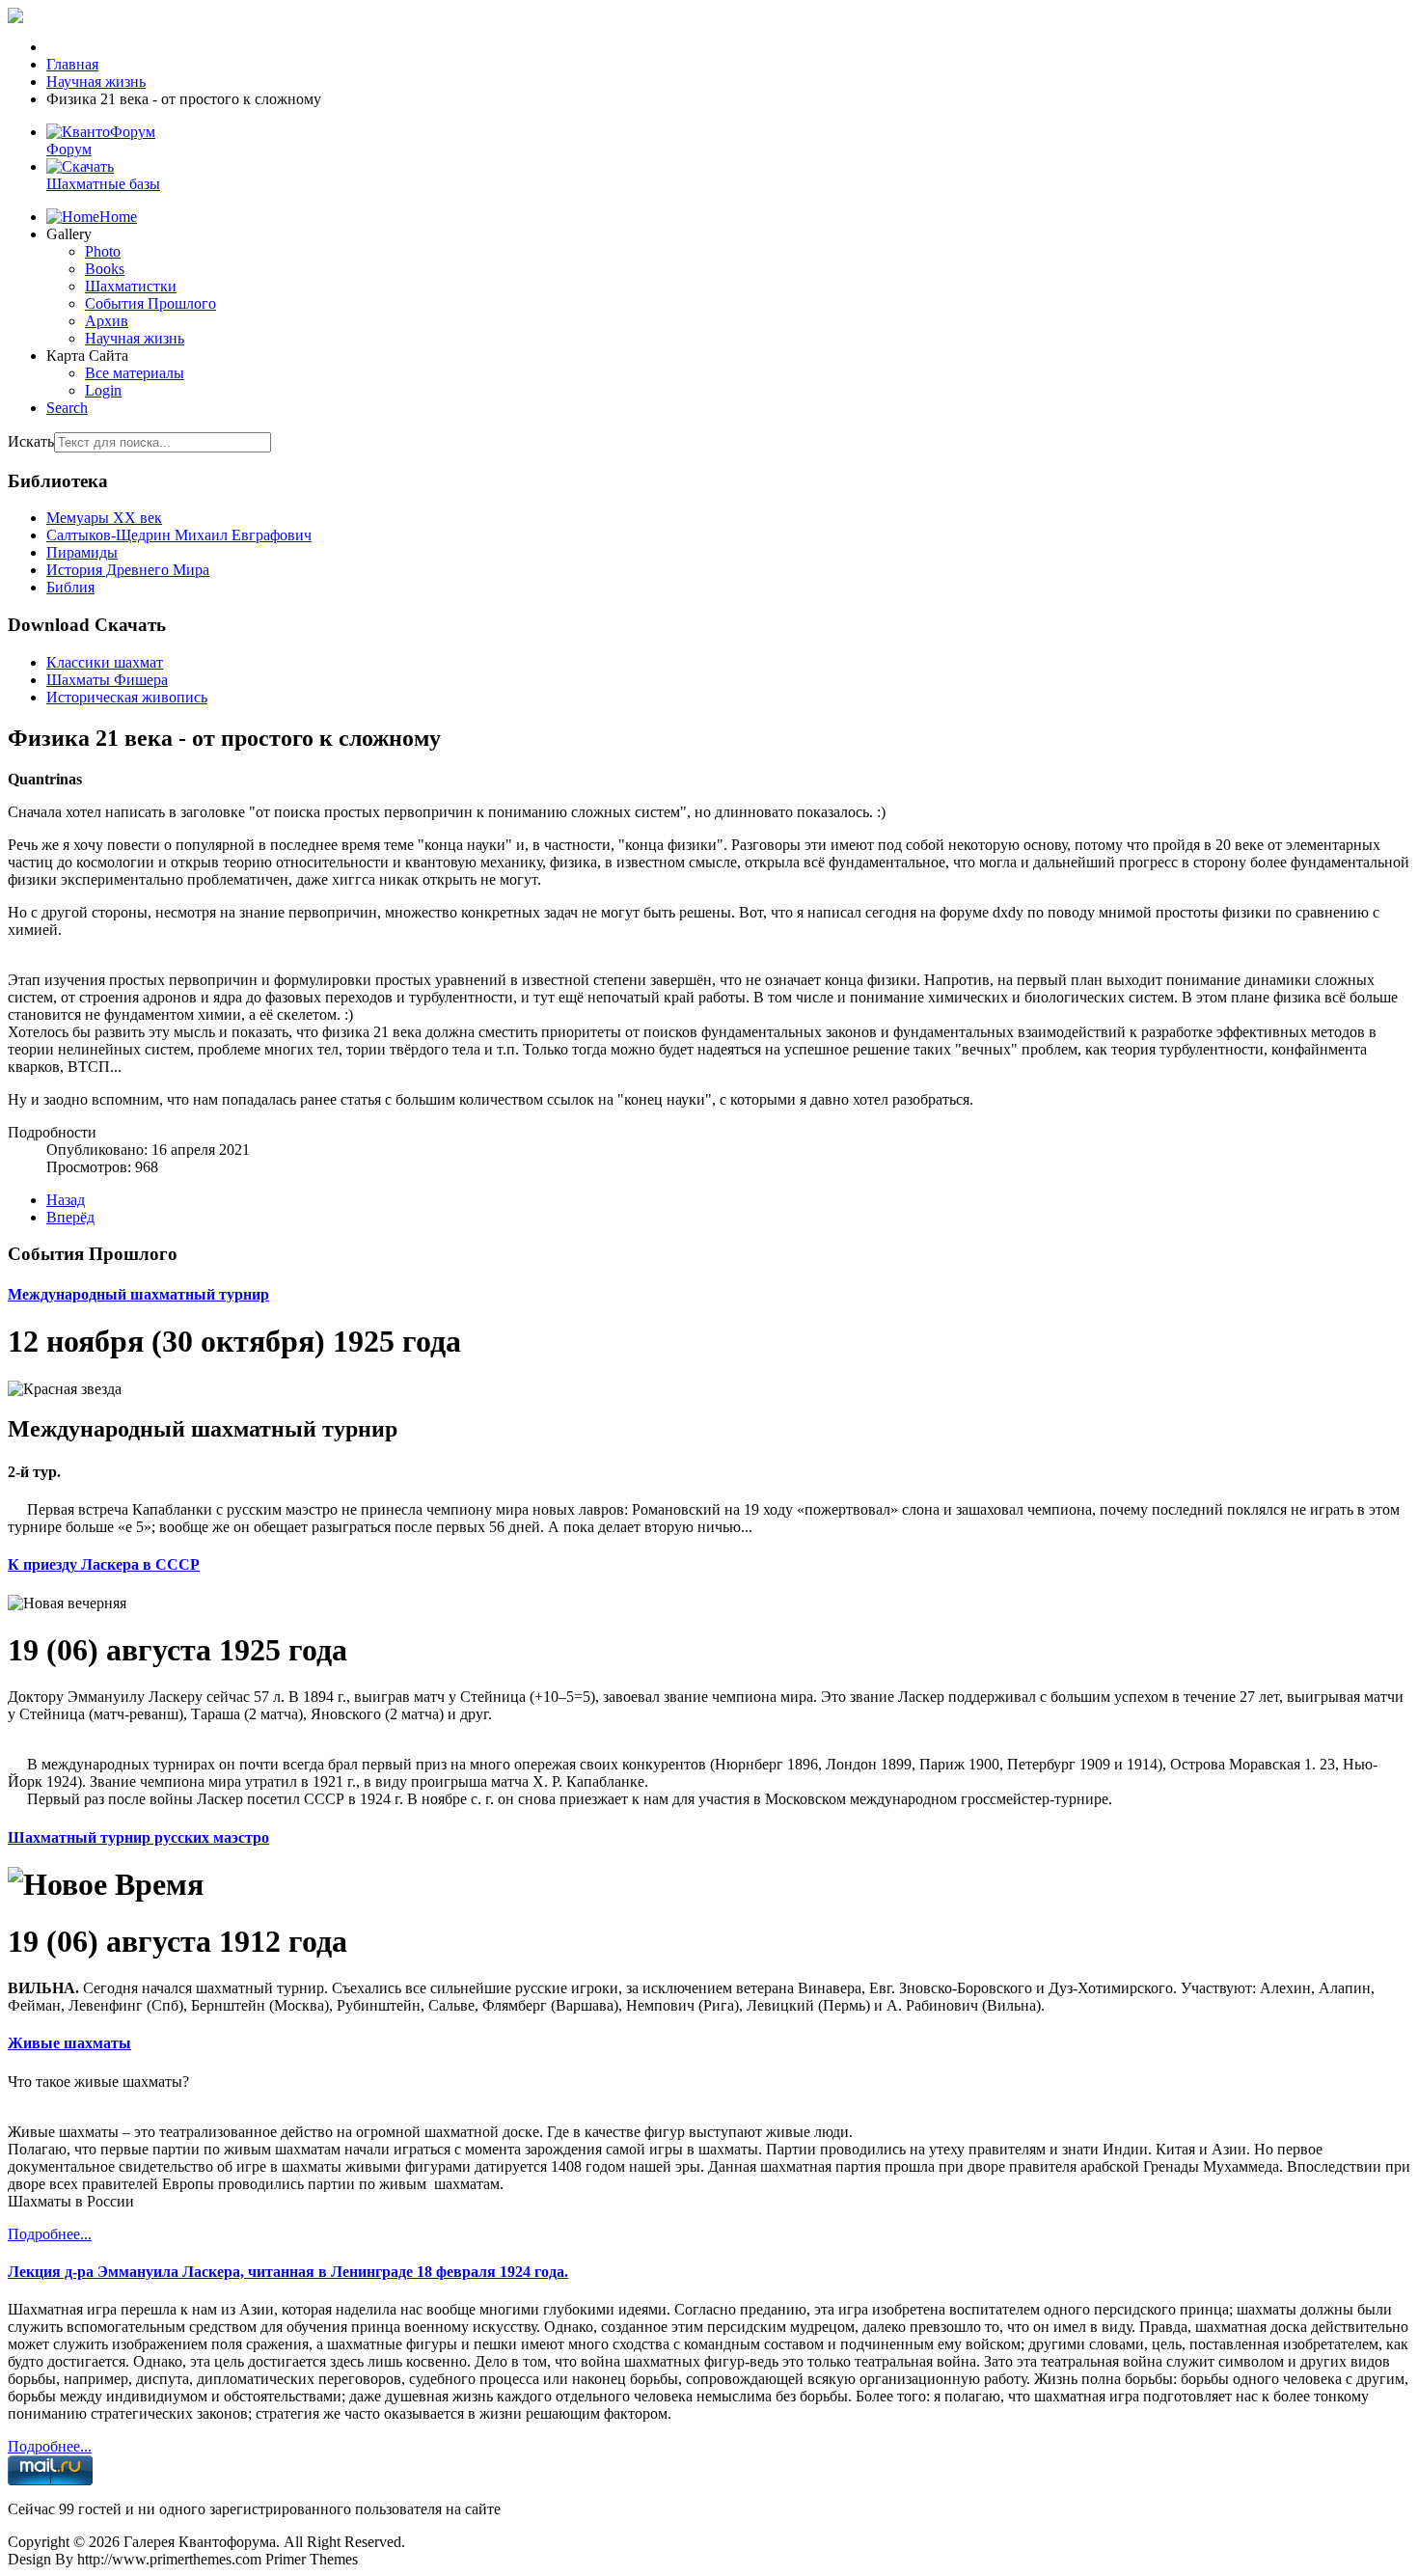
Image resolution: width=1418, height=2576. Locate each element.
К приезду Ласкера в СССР (104, 1564)
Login (103, 390)
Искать (31, 441)
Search (67, 408)
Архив (107, 321)
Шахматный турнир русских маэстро (138, 1837)
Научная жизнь (135, 338)
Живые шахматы (69, 2043)
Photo (103, 251)
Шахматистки (131, 286)
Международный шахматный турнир (138, 1294)
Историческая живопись (127, 697)
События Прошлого (150, 303)
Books (105, 269)
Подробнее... (50, 2234)
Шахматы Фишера (107, 680)
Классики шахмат (105, 662)
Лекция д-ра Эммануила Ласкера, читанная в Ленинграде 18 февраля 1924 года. (288, 2272)
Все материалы (135, 373)
